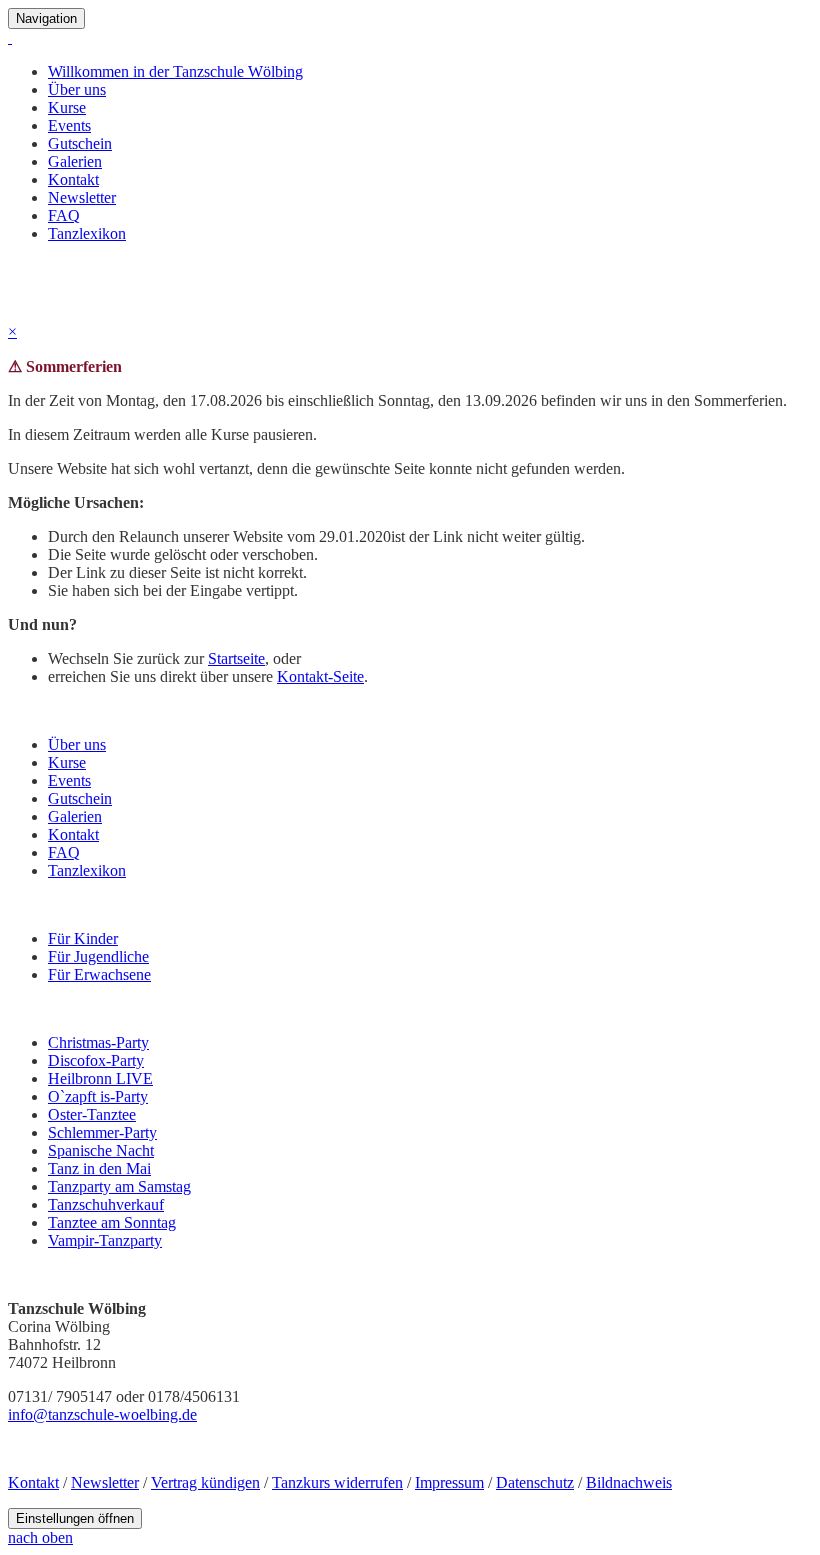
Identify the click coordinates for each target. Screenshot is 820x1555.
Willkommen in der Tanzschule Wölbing (175, 71)
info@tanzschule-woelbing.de (102, 1414)
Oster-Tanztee (92, 1114)
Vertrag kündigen (205, 1482)
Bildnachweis (629, 1482)
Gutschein (80, 143)
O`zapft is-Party (98, 1096)
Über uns (77, 89)
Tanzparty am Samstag (119, 1186)
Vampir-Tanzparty (105, 1240)
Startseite (236, 658)
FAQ (64, 215)
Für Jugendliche (98, 956)
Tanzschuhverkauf (106, 1204)
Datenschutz (535, 1482)
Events (69, 125)
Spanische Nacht (101, 1150)
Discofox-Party (96, 1060)
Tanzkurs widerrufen (337, 1482)
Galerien (75, 161)
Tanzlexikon (87, 233)
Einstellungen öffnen (75, 1518)
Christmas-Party (98, 1042)
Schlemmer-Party (102, 1132)
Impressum (449, 1482)
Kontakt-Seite (320, 676)
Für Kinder (83, 938)
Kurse (67, 107)
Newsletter (82, 197)
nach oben (40, 1537)
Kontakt (73, 179)
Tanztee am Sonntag (112, 1222)
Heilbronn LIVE (100, 1078)
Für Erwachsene (99, 974)
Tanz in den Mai (99, 1168)
